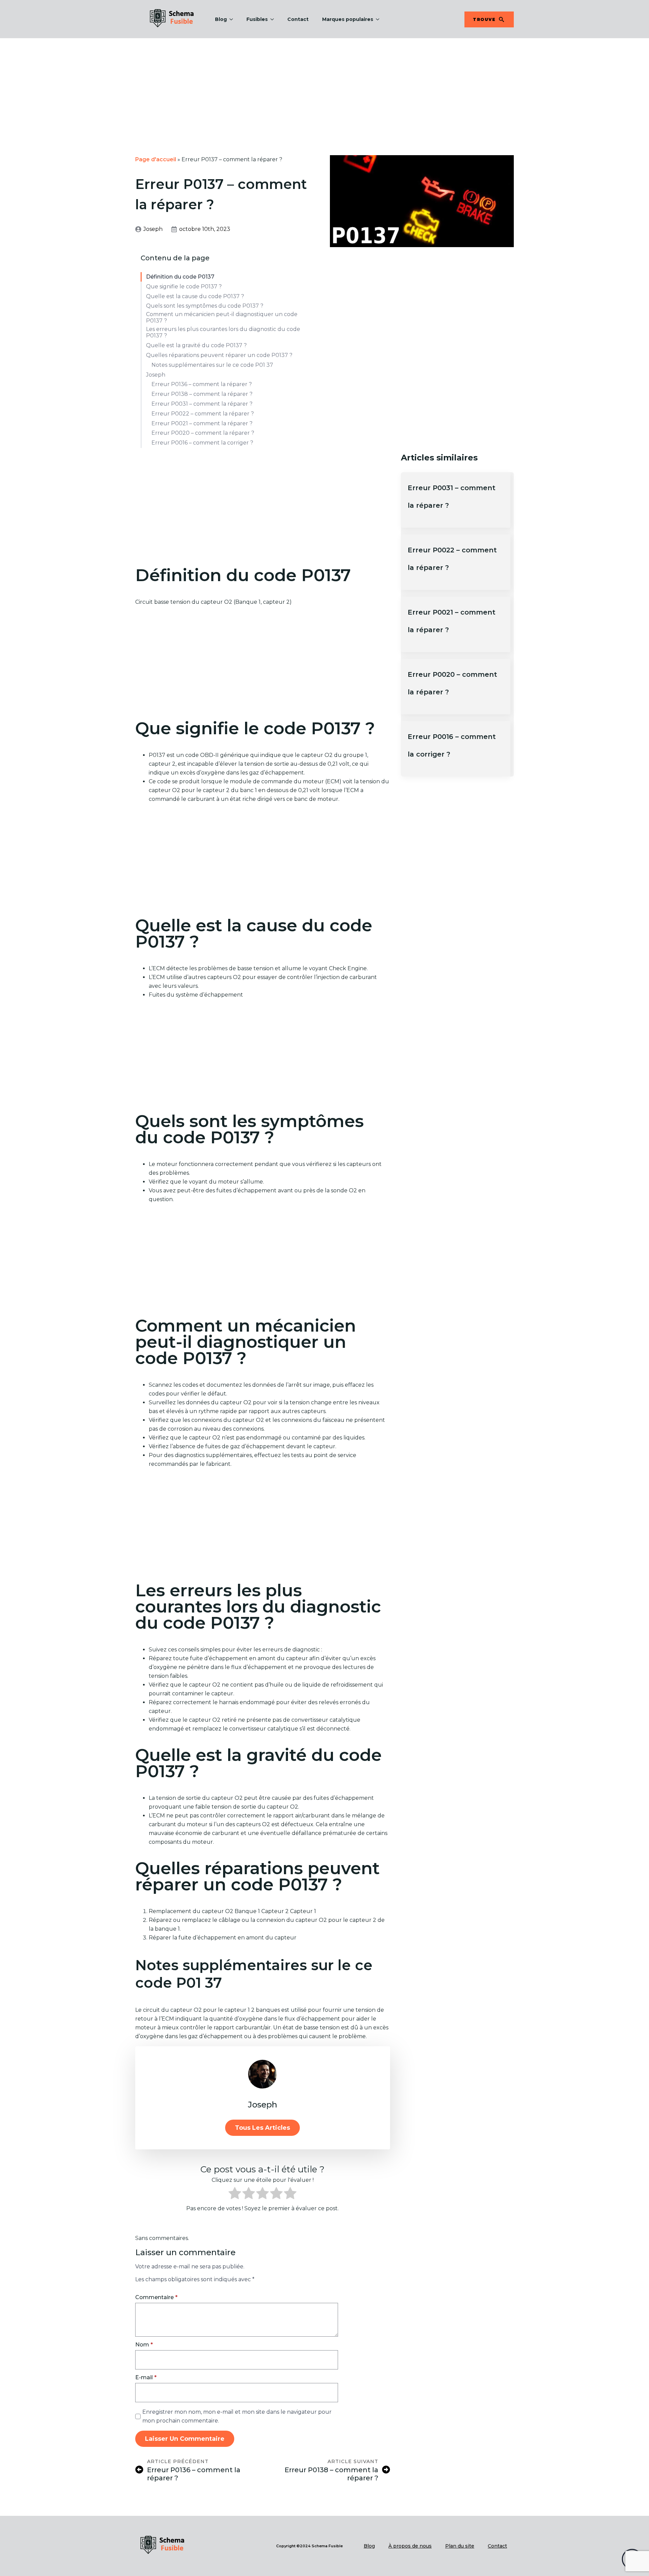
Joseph (156, 375)
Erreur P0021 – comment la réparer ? (202, 423)
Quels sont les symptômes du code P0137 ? (205, 306)
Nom (144, 2345)
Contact (298, 19)
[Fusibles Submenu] (274, 19)
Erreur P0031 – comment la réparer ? (202, 404)
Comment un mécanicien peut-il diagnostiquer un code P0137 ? (222, 317)
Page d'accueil (156, 159)
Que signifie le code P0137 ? (184, 287)
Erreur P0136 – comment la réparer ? (202, 384)
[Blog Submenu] (233, 19)
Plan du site (460, 2546)
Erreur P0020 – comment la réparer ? (203, 433)
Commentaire (156, 2297)
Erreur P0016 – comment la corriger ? (202, 443)
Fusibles (257, 19)
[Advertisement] (324, 88)
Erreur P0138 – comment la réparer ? (202, 394)
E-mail (146, 2378)
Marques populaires (348, 19)
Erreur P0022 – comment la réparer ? (203, 414)
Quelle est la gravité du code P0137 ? (196, 345)
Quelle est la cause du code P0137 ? (195, 296)
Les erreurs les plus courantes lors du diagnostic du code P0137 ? (223, 332)
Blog (221, 19)
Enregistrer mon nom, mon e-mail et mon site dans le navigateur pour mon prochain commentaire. (237, 2416)
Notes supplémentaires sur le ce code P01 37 (212, 365)
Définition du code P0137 (180, 277)
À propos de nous (410, 2546)
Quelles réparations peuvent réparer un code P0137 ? (219, 355)
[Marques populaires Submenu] (380, 19)
